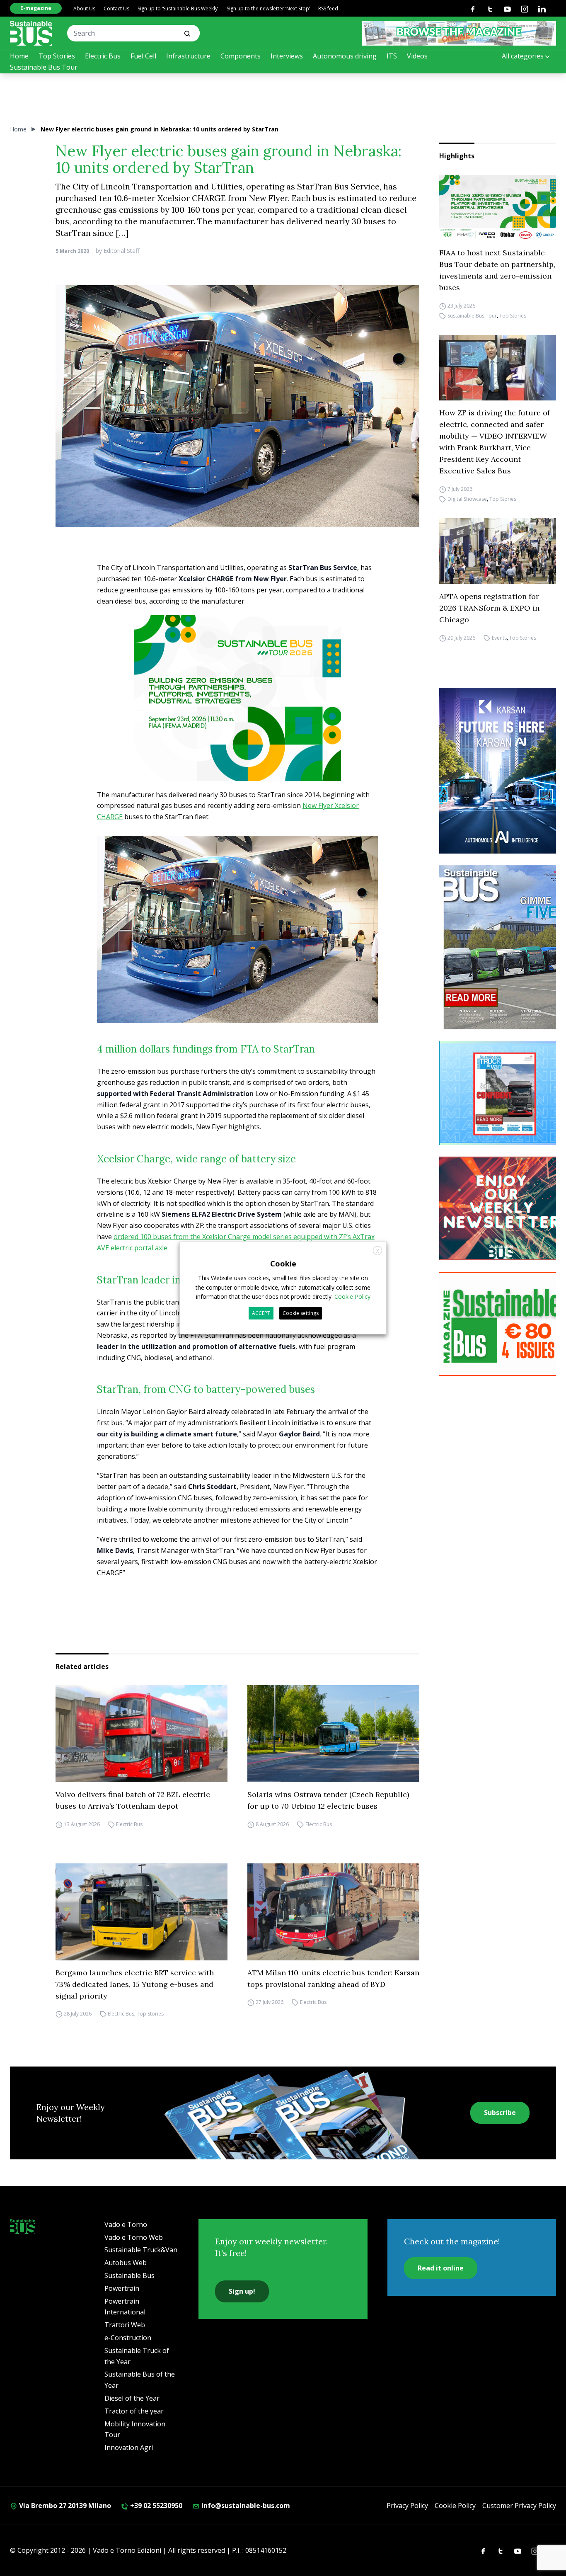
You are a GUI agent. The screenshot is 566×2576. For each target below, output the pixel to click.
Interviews (287, 56)
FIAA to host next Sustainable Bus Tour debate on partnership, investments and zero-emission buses (497, 270)
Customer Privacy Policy (519, 2506)
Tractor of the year (134, 2411)
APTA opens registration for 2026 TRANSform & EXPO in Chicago (489, 608)
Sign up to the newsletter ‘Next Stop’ (268, 8)
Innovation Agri (129, 2447)
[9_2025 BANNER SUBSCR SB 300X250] (501, 1324)
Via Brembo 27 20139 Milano (64, 2506)
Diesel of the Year (132, 2398)
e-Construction (128, 2338)
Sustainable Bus (129, 2275)
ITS (392, 56)
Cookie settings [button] (301, 1313)
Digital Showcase (467, 499)
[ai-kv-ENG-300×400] (501, 771)
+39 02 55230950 (155, 2506)
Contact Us (116, 8)
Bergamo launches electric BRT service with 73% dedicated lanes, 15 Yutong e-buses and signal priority (135, 1984)
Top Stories (57, 56)
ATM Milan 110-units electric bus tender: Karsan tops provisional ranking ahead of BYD (333, 1978)
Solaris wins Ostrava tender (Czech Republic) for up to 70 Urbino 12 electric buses (328, 1800)
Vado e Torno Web (134, 2237)
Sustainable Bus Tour (44, 67)
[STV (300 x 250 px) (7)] (501, 1093)
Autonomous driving (345, 56)
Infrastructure (188, 56)
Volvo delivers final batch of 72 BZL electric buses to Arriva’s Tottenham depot (133, 1800)
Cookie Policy (455, 2506)
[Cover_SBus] (501, 947)
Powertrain (122, 2288)
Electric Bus (103, 56)
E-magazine (36, 8)
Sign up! (242, 2291)
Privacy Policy (407, 2506)
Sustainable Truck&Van (141, 2250)
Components (241, 56)
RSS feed (328, 8)
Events (499, 638)
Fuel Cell (143, 56)
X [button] (378, 1251)
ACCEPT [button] (261, 1313)
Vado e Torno (126, 2224)
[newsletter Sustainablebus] (501, 1208)
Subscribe (500, 2113)
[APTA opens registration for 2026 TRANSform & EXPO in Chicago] (498, 551)
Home (19, 56)
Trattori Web (125, 2325)
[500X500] (237, 715)
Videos (417, 56)
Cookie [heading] (283, 1264)
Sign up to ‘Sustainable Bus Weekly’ (178, 8)
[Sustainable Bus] (31, 33)
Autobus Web (126, 2263)
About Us (84, 8)
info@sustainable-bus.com (245, 2506)
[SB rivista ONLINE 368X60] (459, 33)
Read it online (441, 2268)
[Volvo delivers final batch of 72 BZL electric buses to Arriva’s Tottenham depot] (141, 1734)
